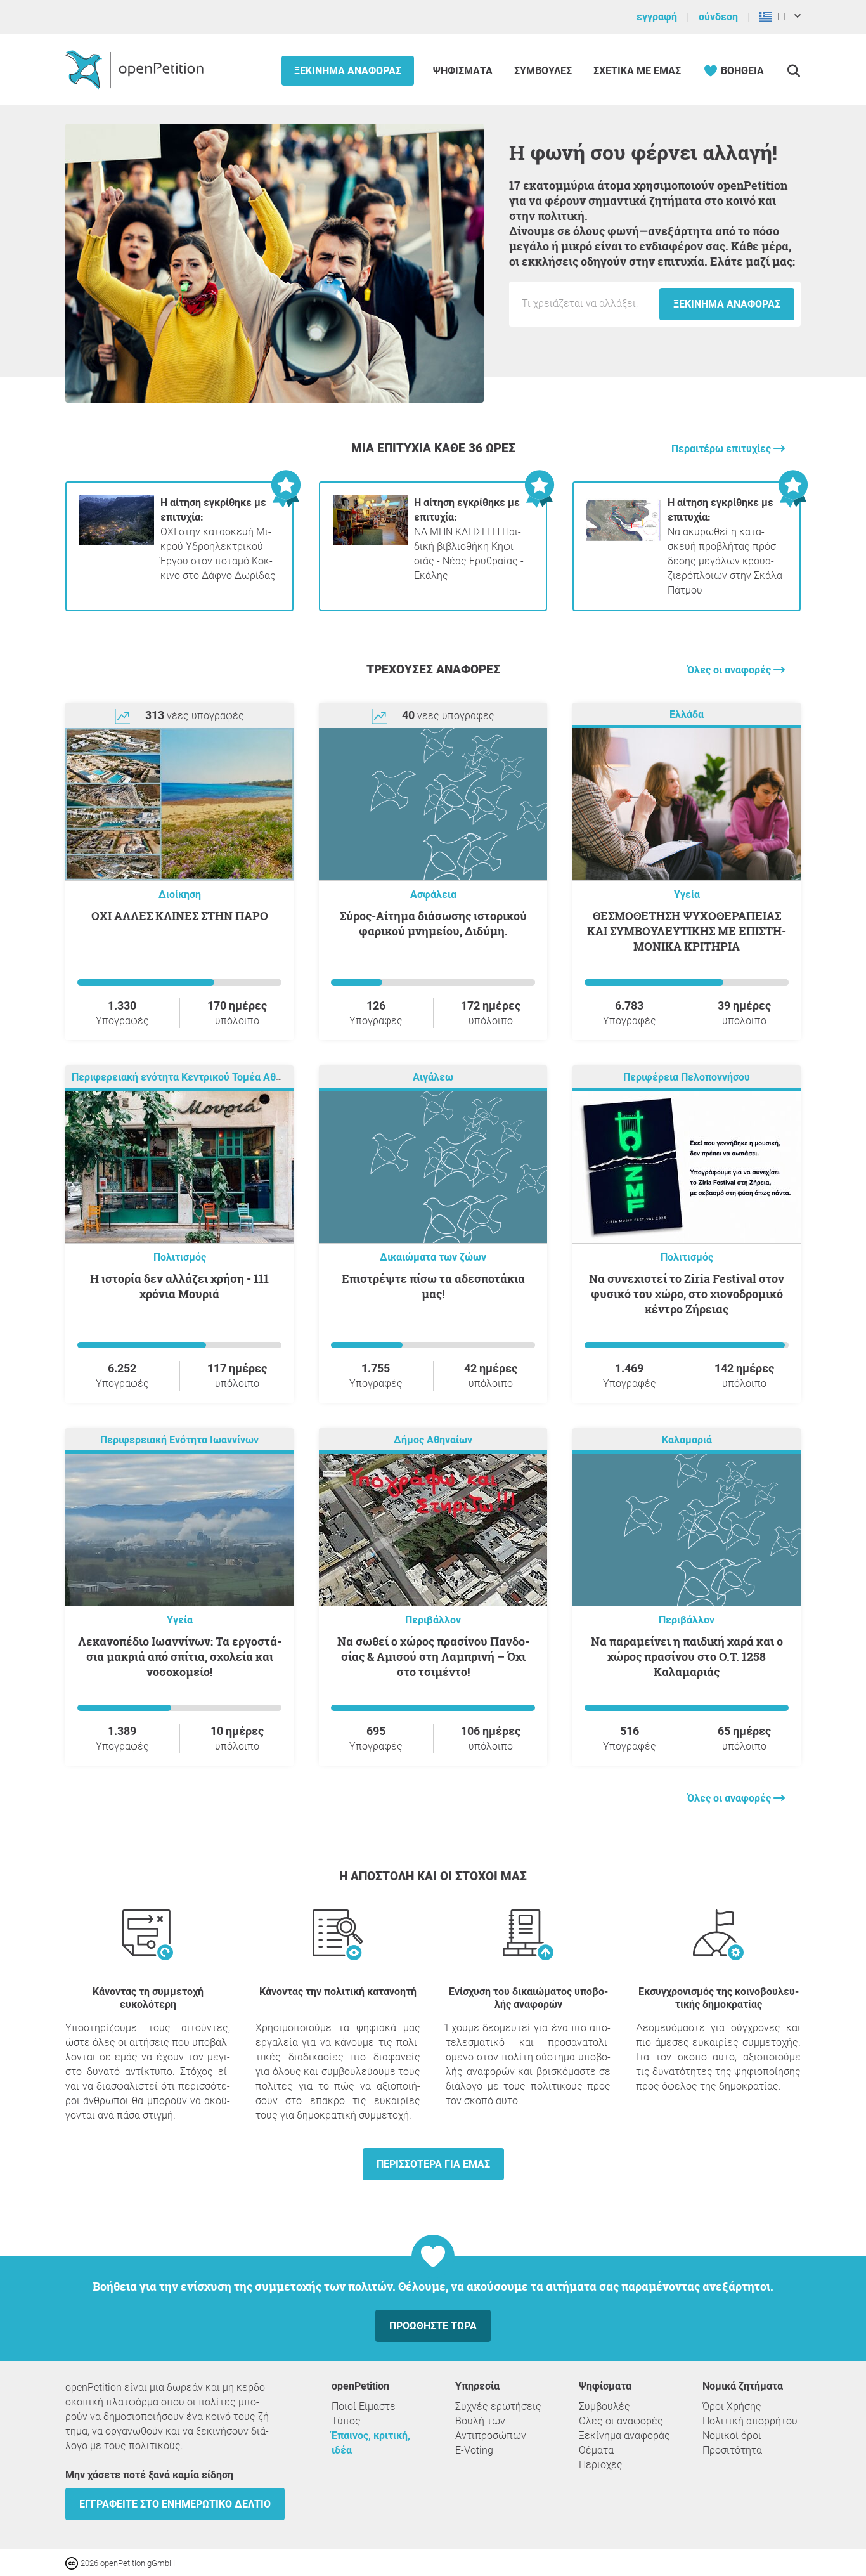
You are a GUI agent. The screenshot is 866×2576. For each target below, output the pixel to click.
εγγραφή (657, 17)
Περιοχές (601, 2465)
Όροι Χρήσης (732, 2406)
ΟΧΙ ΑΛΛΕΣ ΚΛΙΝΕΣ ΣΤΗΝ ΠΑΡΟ (180, 916)
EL (780, 17)
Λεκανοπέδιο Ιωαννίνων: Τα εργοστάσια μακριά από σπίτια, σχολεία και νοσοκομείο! (180, 1656)
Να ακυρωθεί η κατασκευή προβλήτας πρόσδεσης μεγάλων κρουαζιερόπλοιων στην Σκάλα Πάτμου (725, 546)
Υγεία (687, 894)
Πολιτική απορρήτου (750, 2421)
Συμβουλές (543, 71)
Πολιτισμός (180, 1257)
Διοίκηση (180, 894)
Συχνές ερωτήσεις (498, 2406)
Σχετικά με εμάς (637, 71)
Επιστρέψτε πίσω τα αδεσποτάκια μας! (433, 1286)
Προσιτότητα (732, 2450)
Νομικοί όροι (732, 2436)
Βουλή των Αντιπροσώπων (491, 2428)
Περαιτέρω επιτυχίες (722, 449)
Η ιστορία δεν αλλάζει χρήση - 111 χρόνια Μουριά (179, 1286)
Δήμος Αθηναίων (433, 1440)
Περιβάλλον (433, 1620)
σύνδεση (718, 17)
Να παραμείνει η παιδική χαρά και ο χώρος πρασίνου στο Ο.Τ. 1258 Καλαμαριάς (687, 1656)
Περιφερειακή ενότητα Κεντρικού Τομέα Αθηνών (186, 1077)
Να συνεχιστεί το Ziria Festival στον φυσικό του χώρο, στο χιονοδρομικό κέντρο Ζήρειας (687, 1294)
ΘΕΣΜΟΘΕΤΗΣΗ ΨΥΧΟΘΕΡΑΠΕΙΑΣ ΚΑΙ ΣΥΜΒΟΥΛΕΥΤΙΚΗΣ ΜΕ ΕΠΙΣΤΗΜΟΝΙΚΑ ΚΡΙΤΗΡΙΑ (687, 931)
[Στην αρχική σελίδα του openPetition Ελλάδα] (136, 69)
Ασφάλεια (433, 894)
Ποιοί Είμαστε (364, 2406)
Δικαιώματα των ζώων (433, 1257)
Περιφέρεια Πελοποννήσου (687, 1077)
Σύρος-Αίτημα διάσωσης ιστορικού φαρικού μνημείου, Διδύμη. (433, 923)
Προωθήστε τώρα (433, 2326)
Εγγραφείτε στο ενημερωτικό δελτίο (175, 2504)
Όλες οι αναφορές (730, 670)
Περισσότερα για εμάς (433, 2164)
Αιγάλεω (433, 1077)
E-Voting (474, 2450)
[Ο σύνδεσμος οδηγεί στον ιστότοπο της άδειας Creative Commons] (73, 2562)
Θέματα (596, 2450)
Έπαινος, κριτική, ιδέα (371, 2443)
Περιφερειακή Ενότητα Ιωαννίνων (179, 1440)
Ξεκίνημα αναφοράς (348, 71)
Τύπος (346, 2421)
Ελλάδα (687, 714)
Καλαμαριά (687, 1440)
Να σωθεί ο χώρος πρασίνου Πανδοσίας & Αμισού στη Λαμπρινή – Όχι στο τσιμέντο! (433, 1656)
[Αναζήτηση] (793, 71)
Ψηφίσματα (464, 71)
